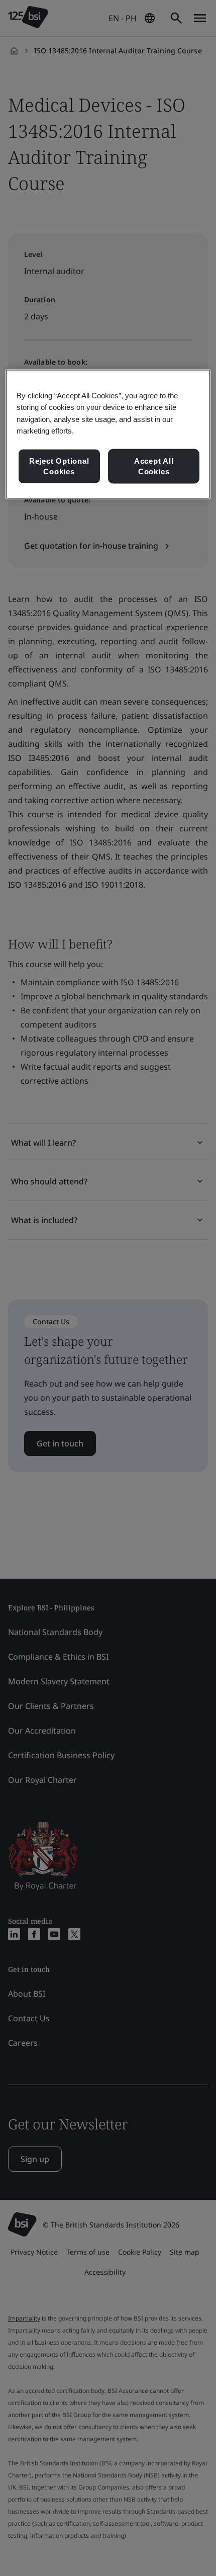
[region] (108, 435)
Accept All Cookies (154, 466)
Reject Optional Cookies (59, 466)
